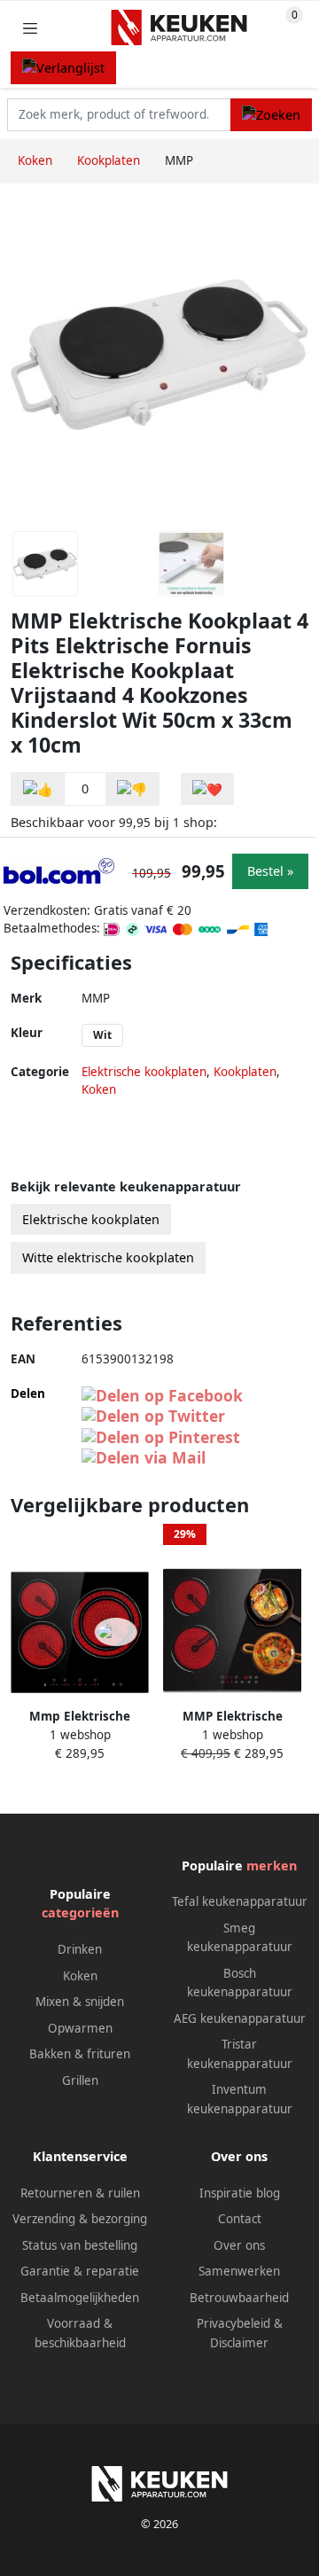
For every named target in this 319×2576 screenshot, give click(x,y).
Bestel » (270, 871)
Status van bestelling (80, 2245)
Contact (240, 2219)
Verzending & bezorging (80, 2219)
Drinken (80, 1949)
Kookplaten (245, 1072)
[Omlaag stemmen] (132, 789)
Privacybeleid (233, 2323)
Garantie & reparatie (80, 2271)
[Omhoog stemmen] (38, 789)
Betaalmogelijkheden (80, 2298)
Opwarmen (80, 2028)
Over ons (239, 2245)
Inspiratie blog (240, 2193)
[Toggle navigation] (30, 28)
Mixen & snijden (80, 2002)
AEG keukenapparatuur (240, 2018)
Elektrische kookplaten (144, 1072)
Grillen (80, 2080)
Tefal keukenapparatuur (240, 1901)
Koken (99, 1089)
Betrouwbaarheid (239, 2298)
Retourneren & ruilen (80, 2193)
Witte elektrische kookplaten (108, 1257)
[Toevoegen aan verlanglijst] (207, 789)
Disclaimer (239, 2343)
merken (272, 1866)
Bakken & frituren (80, 2054)
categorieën (80, 1912)
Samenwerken (239, 2271)
